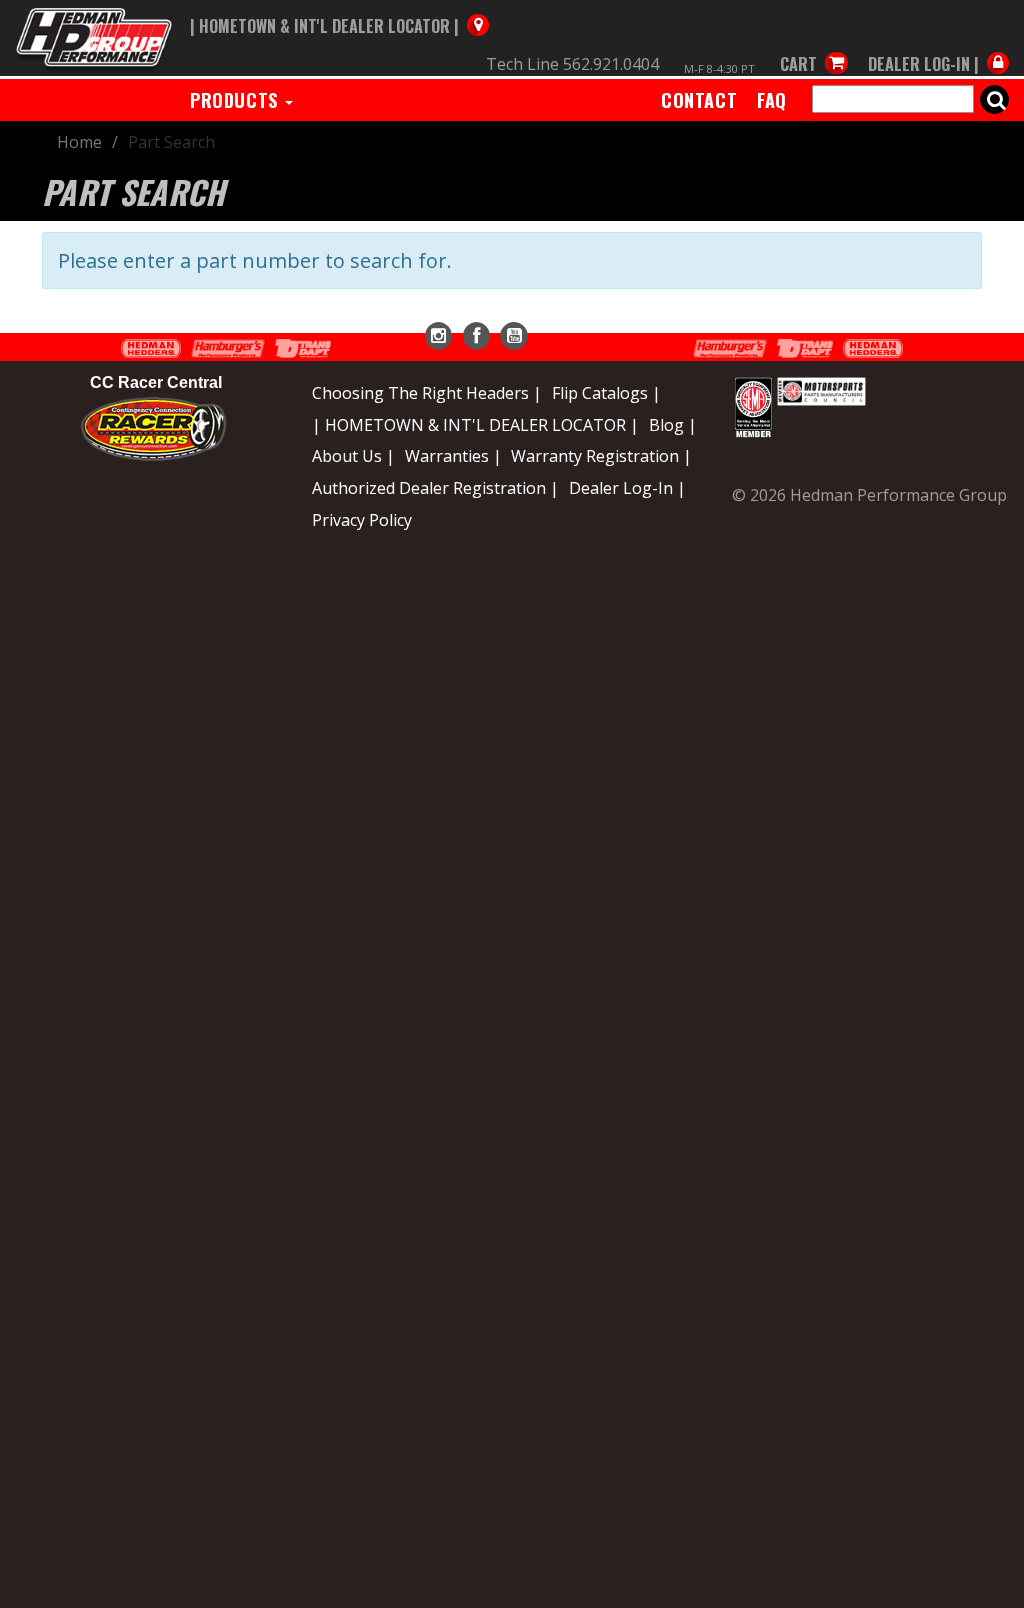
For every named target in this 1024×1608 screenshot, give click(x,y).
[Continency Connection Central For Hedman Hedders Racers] (153, 428)
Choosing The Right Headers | (427, 393)
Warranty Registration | (601, 456)
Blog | (673, 425)
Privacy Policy (362, 520)
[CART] (813, 45)
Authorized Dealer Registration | (435, 488)
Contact (699, 100)
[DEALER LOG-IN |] (933, 45)
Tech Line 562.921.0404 (572, 64)
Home (79, 142)
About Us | (353, 456)
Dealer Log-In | (627, 488)
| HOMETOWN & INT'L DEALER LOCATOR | (475, 425)
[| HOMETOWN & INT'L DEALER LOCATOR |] (339, 7)
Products (236, 100)
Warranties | (453, 456)
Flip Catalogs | (606, 393)
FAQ (772, 100)
